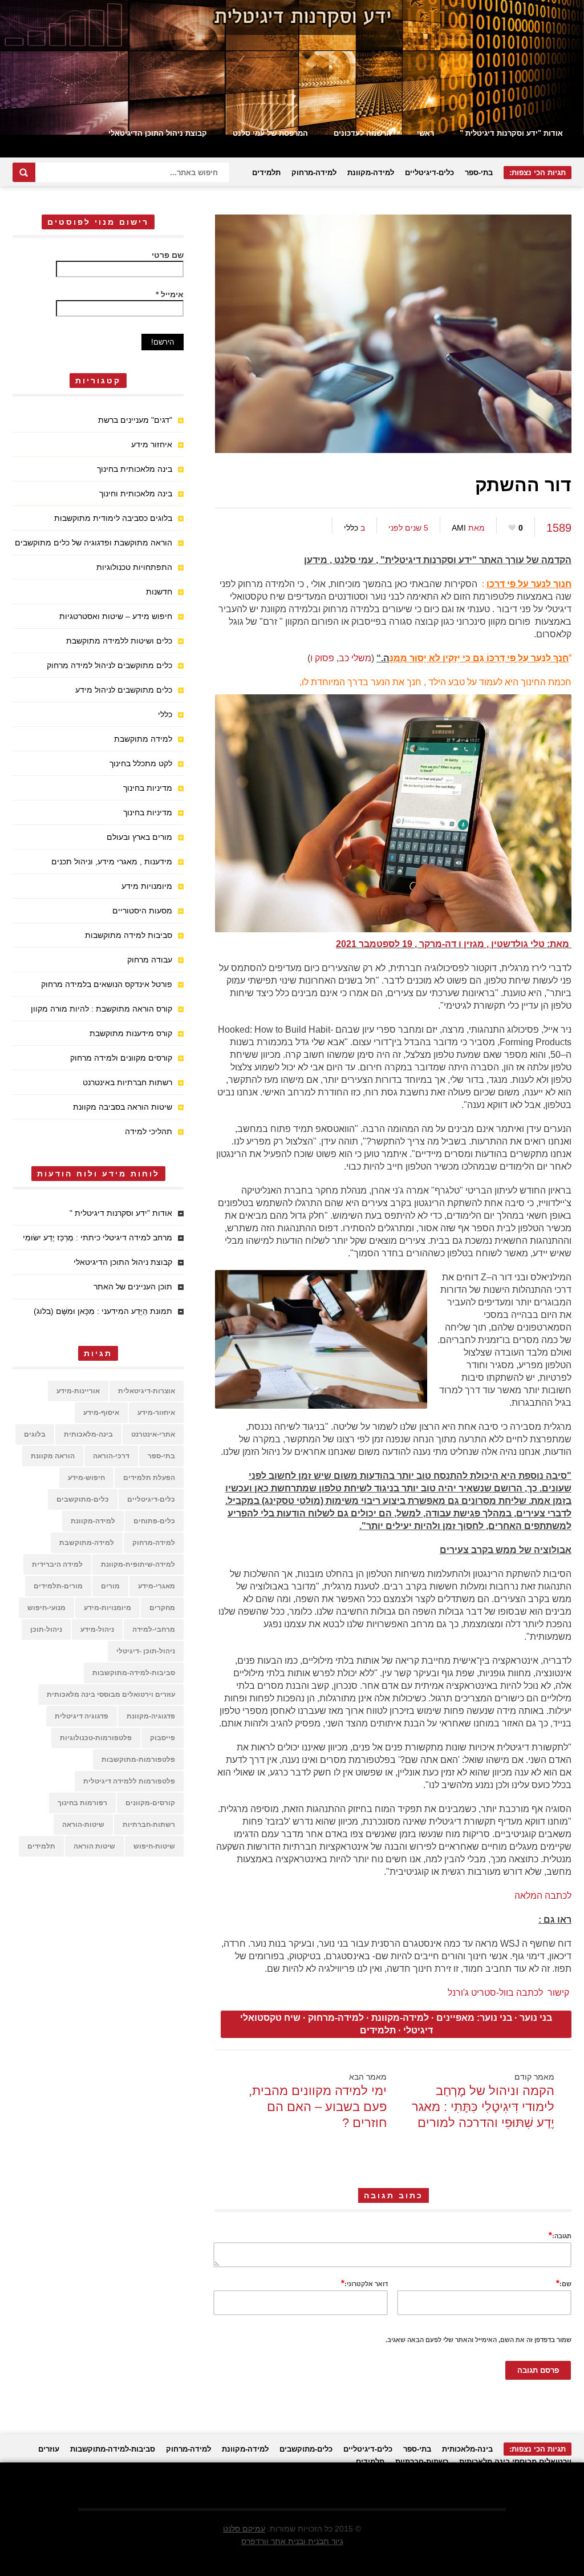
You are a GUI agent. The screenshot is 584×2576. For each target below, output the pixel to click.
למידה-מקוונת (371, 173)
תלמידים (266, 173)
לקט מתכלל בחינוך (141, 763)
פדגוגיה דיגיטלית (82, 1716)
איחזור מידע (152, 444)
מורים (110, 1586)
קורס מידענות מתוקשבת (131, 1033)
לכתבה (557, 1896)
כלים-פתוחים (154, 1521)
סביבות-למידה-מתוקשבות (134, 1673)
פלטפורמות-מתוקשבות (138, 1760)
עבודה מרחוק (150, 960)
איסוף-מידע (101, 1413)
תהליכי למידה (149, 1131)
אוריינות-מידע (78, 1391)
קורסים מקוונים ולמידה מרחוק (121, 1058)
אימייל (170, 294)
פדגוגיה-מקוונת (151, 1716)
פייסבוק (163, 1738)
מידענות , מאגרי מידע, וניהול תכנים (112, 862)
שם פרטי (168, 255)
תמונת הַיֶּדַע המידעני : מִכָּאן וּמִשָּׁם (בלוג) (103, 1311)
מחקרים (162, 1608)
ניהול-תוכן (46, 1629)
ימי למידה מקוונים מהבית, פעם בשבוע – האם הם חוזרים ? (318, 2107)
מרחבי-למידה (154, 1629)
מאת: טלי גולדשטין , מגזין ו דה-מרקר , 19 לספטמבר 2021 (454, 944)
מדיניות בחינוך (148, 788)
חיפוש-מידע (86, 1478)
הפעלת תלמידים (149, 1478)
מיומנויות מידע (147, 886)
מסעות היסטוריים (142, 911)
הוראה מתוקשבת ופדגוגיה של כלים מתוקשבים (94, 543)
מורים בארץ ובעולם (139, 837)
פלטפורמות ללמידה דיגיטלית (129, 1781)
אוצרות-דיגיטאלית (147, 1391)
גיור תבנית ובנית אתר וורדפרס (292, 2541)
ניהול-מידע (97, 1629)
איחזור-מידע (156, 1413)
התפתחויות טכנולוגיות (134, 567)
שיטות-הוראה (83, 1825)
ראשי (425, 133)
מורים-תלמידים (58, 1586)
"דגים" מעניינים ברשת (135, 420)
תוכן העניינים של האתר (133, 1287)
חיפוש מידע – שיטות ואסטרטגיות (116, 616)
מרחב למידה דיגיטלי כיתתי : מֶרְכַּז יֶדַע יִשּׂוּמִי (98, 1238)
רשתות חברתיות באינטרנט (127, 1082)
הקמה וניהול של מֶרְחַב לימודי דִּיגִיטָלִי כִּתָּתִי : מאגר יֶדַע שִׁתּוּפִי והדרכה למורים (483, 2107)
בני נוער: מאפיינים (474, 2018)
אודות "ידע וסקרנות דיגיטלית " (511, 133)
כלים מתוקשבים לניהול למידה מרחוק (109, 665)
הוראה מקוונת (53, 1456)
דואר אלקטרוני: (364, 2283)
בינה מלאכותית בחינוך (135, 469)
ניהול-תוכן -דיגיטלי (146, 1651)
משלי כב (355, 658)
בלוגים (35, 1434)
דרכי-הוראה (111, 1456)
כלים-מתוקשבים (83, 1499)
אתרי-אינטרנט (153, 1434)
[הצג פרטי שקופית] (292, 67)
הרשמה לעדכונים (362, 133)
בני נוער (536, 2018)
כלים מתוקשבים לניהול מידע (124, 690)
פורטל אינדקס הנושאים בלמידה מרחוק (107, 984)
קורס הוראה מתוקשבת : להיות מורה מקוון (102, 1009)
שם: (564, 2283)
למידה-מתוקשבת (87, 1543)
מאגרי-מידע (157, 1586)
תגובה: (560, 2235)
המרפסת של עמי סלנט (270, 133)
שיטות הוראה (94, 1846)
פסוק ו (322, 658)
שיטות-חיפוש (154, 1846)
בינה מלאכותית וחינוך (136, 494)
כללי (351, 528)
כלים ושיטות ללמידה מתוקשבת (119, 641)
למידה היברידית (57, 1564)
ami (459, 528)
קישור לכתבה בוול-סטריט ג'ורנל (508, 1993)
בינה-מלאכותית (88, 1434)
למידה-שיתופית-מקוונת (138, 1564)
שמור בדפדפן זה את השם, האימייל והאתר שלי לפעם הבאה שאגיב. (478, 2340)
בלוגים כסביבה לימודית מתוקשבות (113, 518)
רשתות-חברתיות (149, 1825)
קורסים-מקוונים (150, 1803)
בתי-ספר (479, 173)
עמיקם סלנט (244, 2529)
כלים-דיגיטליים (429, 173)
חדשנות (159, 592)
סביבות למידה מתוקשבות (129, 935)
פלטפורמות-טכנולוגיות (96, 1738)
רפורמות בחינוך (82, 1803)
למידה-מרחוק (314, 173)
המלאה (528, 1896)
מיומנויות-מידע (108, 1608)
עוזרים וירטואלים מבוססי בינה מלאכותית (111, 1695)
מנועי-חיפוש (46, 1608)
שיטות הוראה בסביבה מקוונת (123, 1107)
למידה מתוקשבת (143, 739)
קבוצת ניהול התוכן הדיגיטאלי (158, 133)
